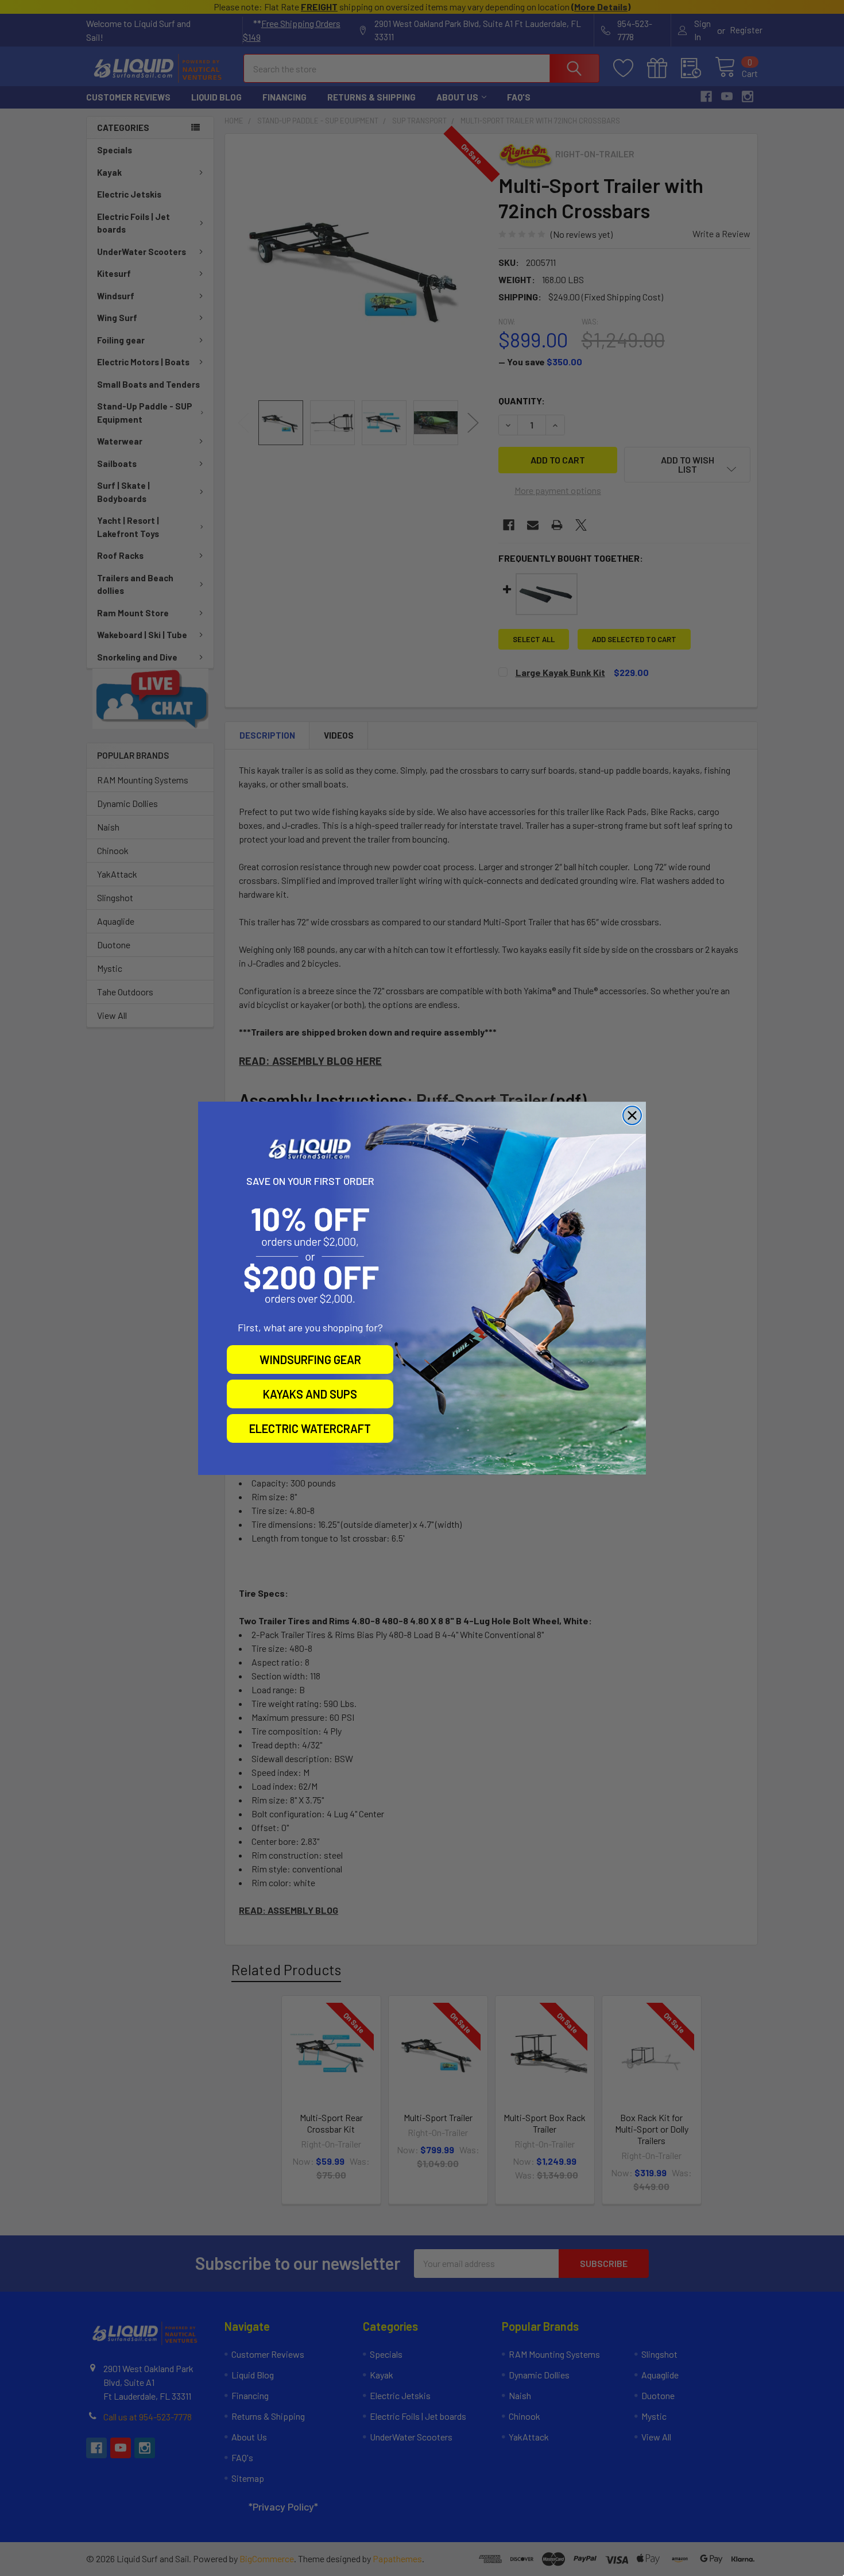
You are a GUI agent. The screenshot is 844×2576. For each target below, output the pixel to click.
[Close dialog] (632, 1115)
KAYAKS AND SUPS (310, 1394)
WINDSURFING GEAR (310, 1360)
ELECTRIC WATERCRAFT (310, 1428)
